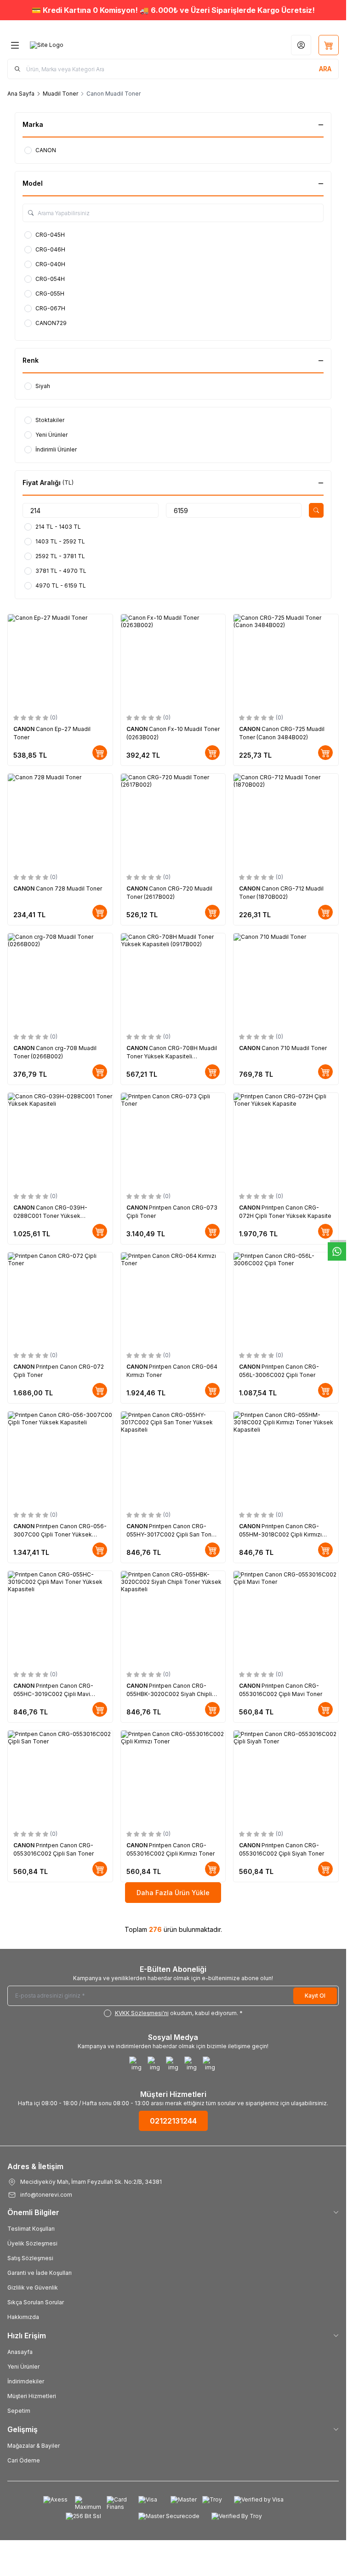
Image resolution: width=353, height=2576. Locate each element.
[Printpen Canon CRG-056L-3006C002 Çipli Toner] (286, 1299)
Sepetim (19, 2411)
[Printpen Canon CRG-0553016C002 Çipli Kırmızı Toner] (173, 1778)
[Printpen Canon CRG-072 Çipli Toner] (60, 1299)
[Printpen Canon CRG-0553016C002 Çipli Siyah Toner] (286, 1778)
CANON (25, 729)
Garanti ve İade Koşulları (40, 2273)
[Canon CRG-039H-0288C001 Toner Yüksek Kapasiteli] (60, 1140)
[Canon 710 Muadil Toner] (286, 980)
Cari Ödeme (24, 2460)
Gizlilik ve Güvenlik (33, 2288)
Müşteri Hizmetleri (32, 2396)
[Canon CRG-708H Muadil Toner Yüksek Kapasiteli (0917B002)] (173, 980)
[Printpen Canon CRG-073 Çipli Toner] (173, 1140)
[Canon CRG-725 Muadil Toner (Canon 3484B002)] (286, 661)
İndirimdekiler (26, 2381)
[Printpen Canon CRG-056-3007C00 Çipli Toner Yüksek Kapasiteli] (60, 1459)
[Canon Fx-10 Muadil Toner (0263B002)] (173, 661)
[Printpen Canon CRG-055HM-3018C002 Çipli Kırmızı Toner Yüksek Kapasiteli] (286, 1459)
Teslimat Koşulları (31, 2229)
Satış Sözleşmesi (30, 2258)
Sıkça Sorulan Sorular (36, 2302)
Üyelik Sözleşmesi (32, 2243)
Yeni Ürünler (23, 2367)
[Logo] (47, 45)
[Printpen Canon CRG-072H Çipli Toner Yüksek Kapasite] (286, 1140)
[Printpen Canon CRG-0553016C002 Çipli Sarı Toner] (60, 1778)
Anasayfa (20, 2352)
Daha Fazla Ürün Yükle (173, 1893)
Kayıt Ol (315, 1996)
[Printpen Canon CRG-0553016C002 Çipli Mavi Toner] (286, 1618)
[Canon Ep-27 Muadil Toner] (60, 661)
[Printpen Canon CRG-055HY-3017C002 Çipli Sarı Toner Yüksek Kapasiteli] (173, 1459)
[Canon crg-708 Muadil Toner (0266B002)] (60, 980)
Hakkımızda (23, 2317)
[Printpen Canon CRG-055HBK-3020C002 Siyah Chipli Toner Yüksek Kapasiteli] (173, 1618)
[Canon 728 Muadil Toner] (60, 821)
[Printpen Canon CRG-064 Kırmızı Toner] (173, 1299)
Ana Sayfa (21, 94)
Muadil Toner (60, 94)
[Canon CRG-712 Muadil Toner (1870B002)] (286, 821)
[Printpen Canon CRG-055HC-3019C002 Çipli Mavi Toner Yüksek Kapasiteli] (60, 1618)
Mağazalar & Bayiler (34, 2446)
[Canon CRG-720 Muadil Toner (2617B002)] (173, 821)
